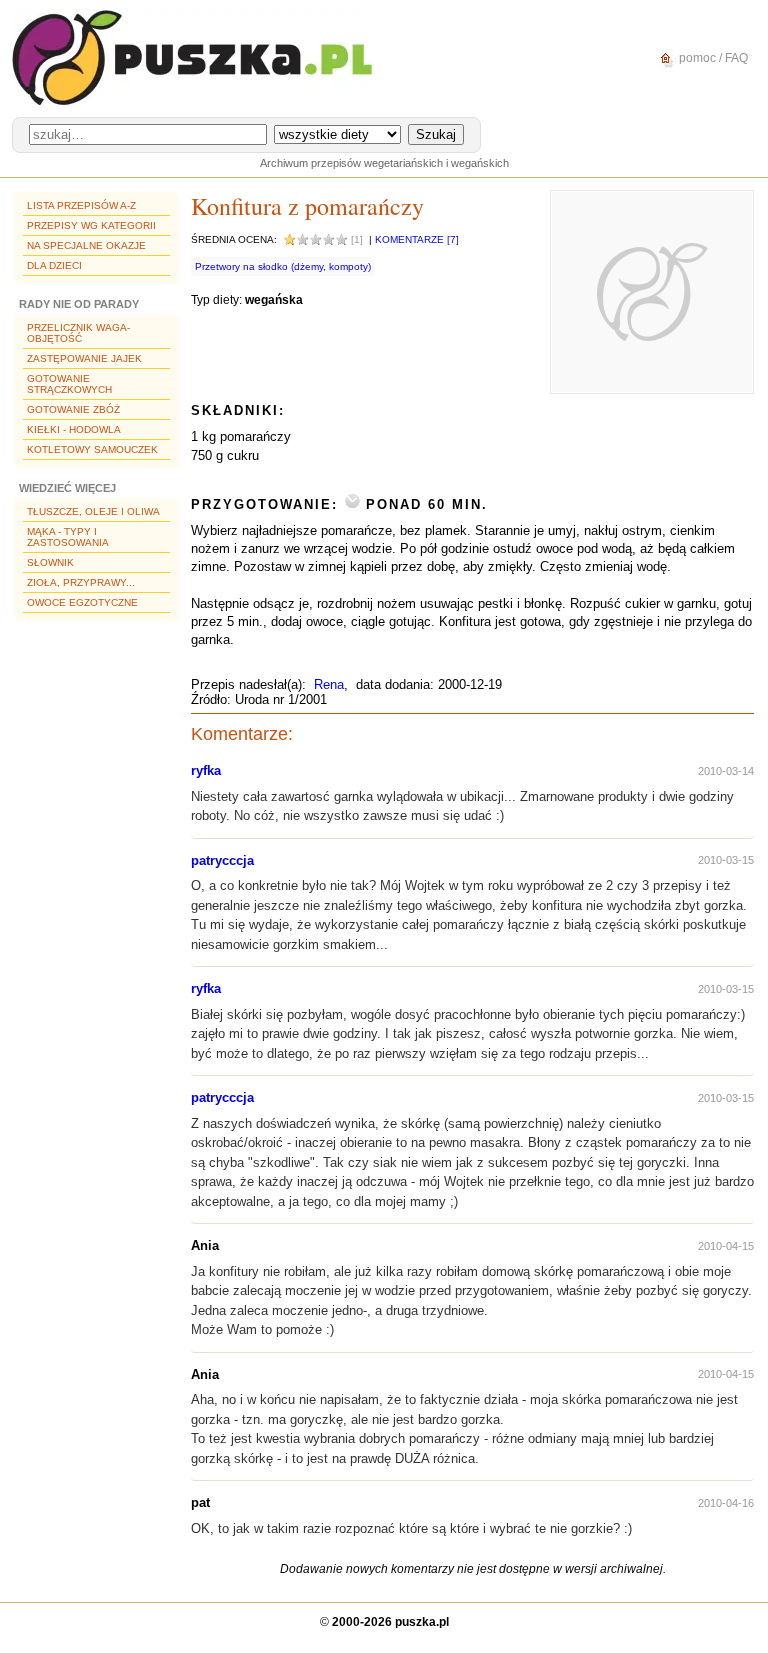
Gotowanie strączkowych (69, 384)
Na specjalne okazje (86, 245)
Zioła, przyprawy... (81, 582)
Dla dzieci (54, 265)
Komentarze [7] (417, 239)
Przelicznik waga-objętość (78, 333)
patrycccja (222, 860)
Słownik (50, 562)
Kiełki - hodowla (74, 429)
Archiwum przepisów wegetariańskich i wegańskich (384, 163)
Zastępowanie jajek (84, 358)
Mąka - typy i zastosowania (68, 537)
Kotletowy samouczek (92, 449)
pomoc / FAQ (712, 58)
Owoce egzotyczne (82, 602)
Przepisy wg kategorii (91, 225)
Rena (329, 684)
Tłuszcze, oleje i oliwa (93, 511)
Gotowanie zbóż (73, 409)
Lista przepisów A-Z (81, 205)
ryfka (206, 770)
